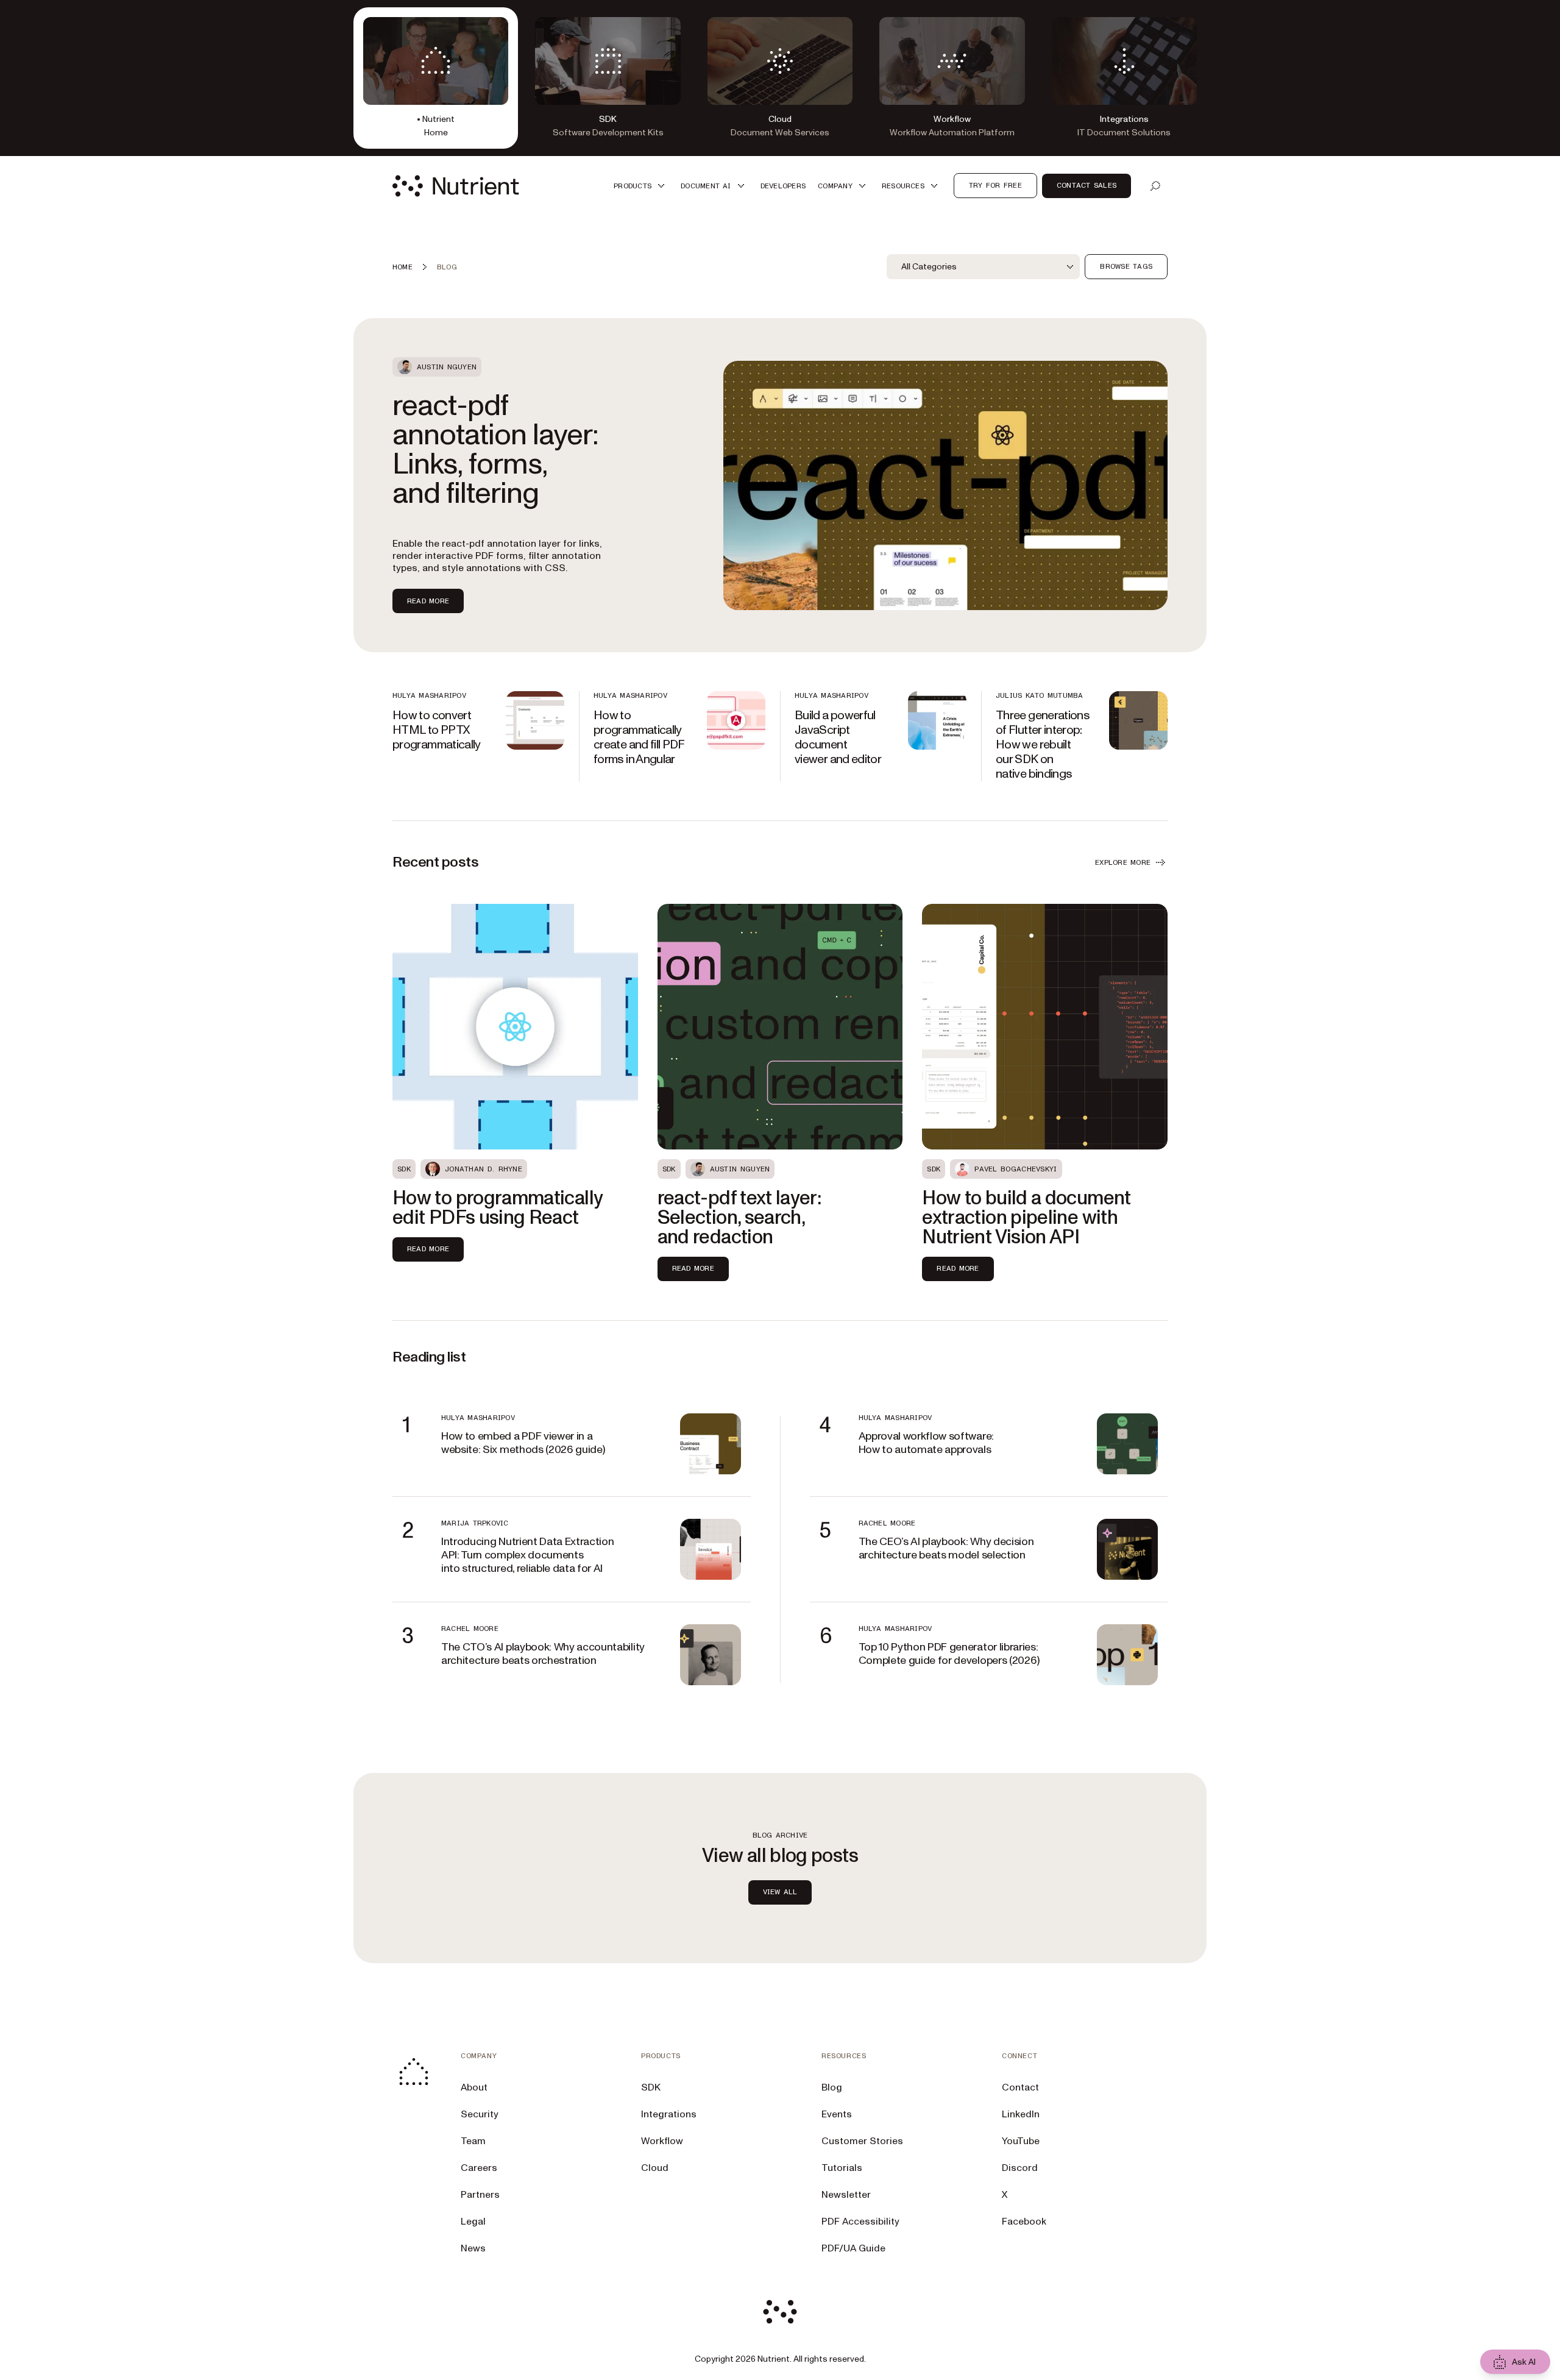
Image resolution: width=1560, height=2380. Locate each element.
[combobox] (983, 267)
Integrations (669, 2114)
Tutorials (842, 2168)
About (474, 2087)
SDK (651, 2087)
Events (837, 2114)
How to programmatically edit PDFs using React (497, 1208)
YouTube (1021, 2141)
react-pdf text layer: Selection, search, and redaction (739, 1218)
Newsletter (846, 2195)
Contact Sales (1087, 185)
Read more (428, 601)
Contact (1020, 2087)
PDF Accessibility (860, 2222)
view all (780, 1892)
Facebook (1024, 2222)
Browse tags (1126, 266)
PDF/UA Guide (853, 2248)
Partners (480, 2195)
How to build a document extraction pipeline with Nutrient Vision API (1026, 1218)
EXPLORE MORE (1123, 862)
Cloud (655, 2168)
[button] (641, 186)
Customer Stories (862, 2141)
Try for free (995, 185)
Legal (473, 2222)
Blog (832, 2087)
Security (480, 2114)
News (473, 2248)
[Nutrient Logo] (456, 186)
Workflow (662, 2141)
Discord (1020, 2168)
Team (473, 2141)
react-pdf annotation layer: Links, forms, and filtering (495, 450)
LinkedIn (1021, 2114)
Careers (479, 2168)
